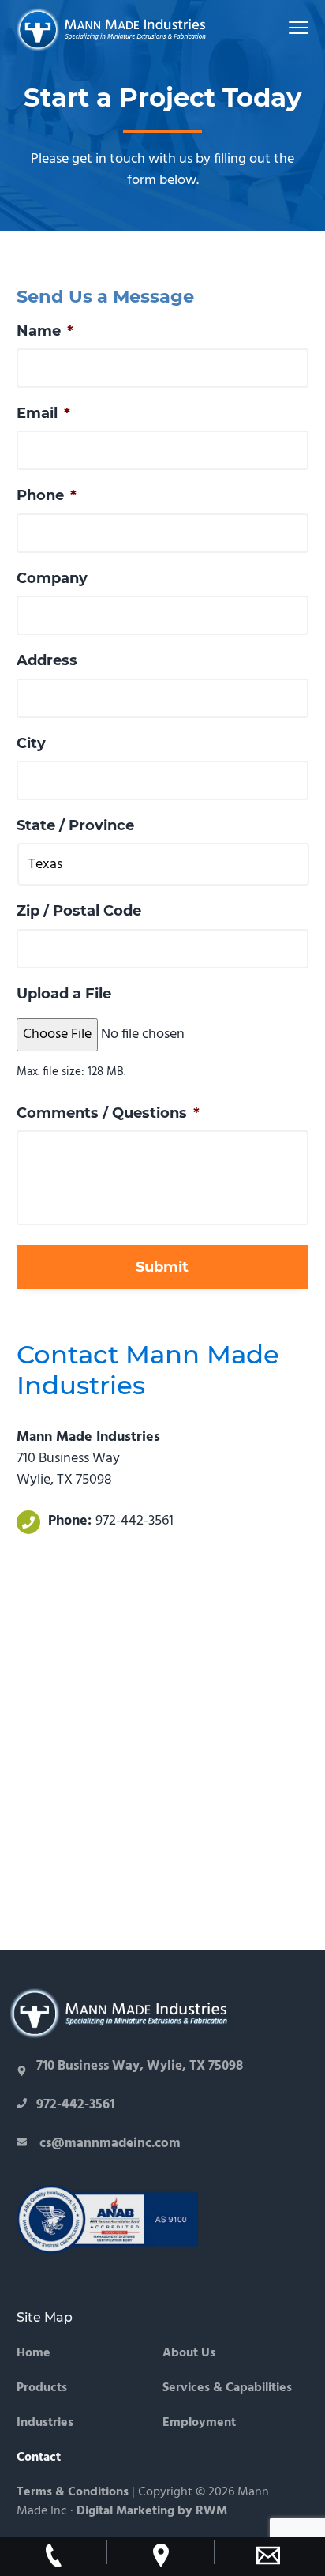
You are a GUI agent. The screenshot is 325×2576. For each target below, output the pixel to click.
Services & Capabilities (227, 2388)
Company (52, 578)
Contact (39, 2458)
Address (47, 660)
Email (43, 413)
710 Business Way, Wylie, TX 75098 (140, 2066)
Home (34, 2354)
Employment (199, 2423)
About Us (189, 2354)
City (31, 743)
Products (42, 2388)
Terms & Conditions (73, 2492)
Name (45, 331)
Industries (45, 2423)
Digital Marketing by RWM (152, 2511)
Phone (47, 495)
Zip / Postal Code (79, 911)
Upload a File (64, 994)
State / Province (75, 825)
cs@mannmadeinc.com (108, 2144)
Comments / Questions (108, 1113)
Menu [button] (281, 27)
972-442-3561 (134, 1521)
